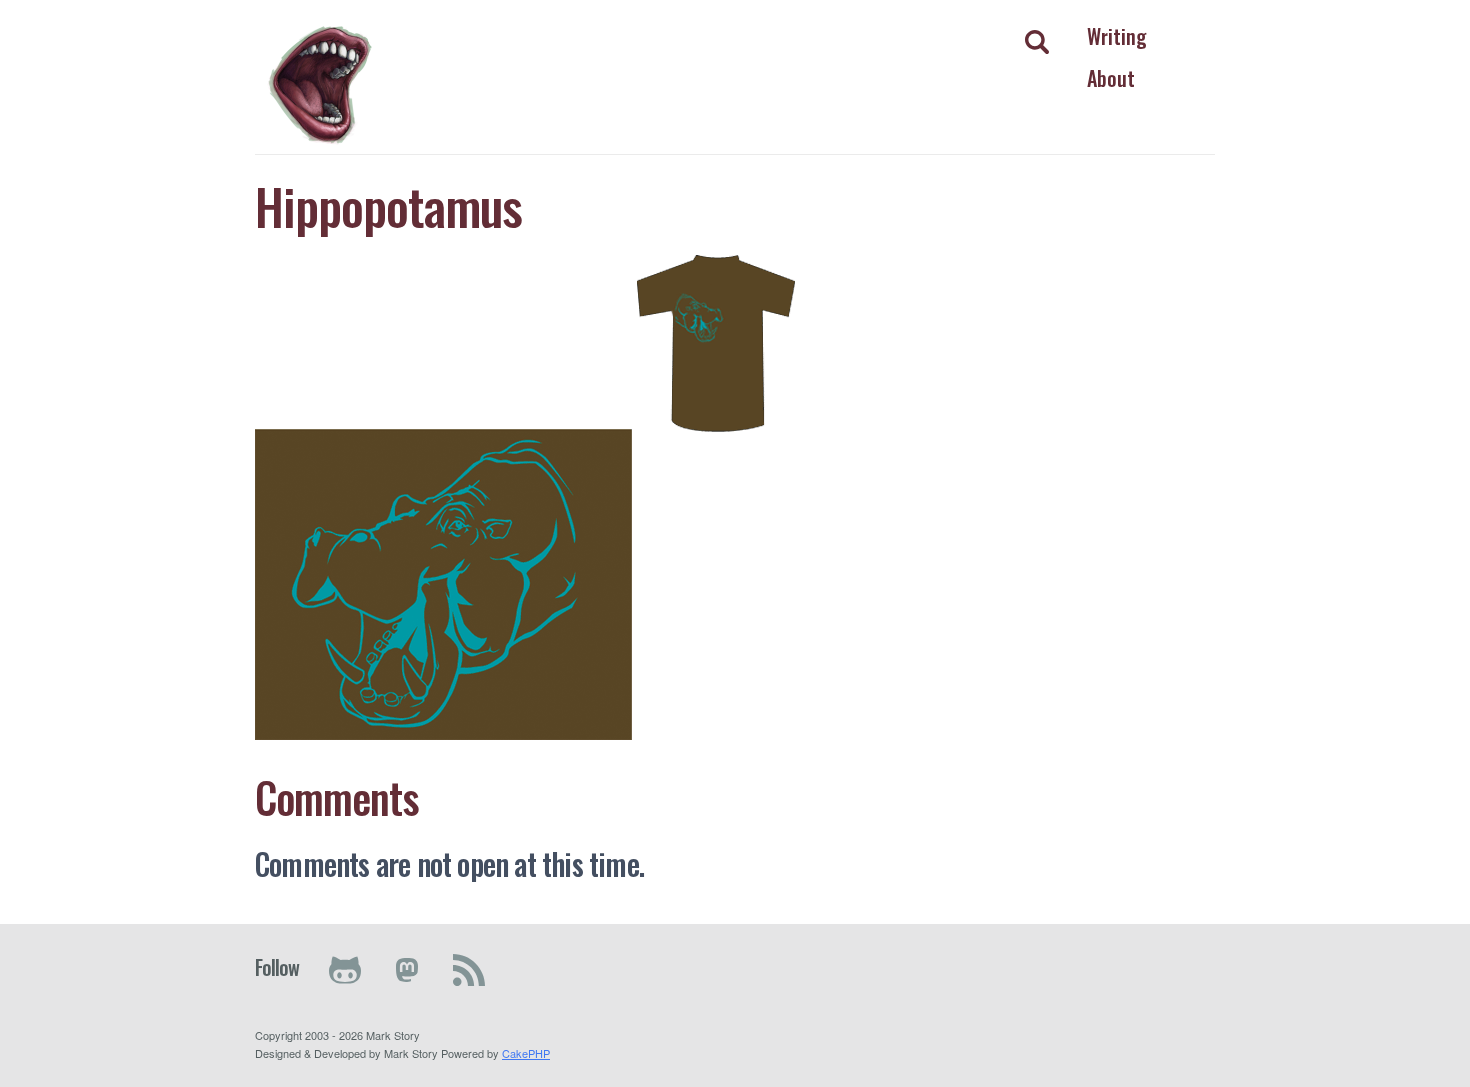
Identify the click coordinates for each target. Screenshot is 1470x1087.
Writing (1117, 36)
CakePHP (526, 1053)
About (1111, 78)
